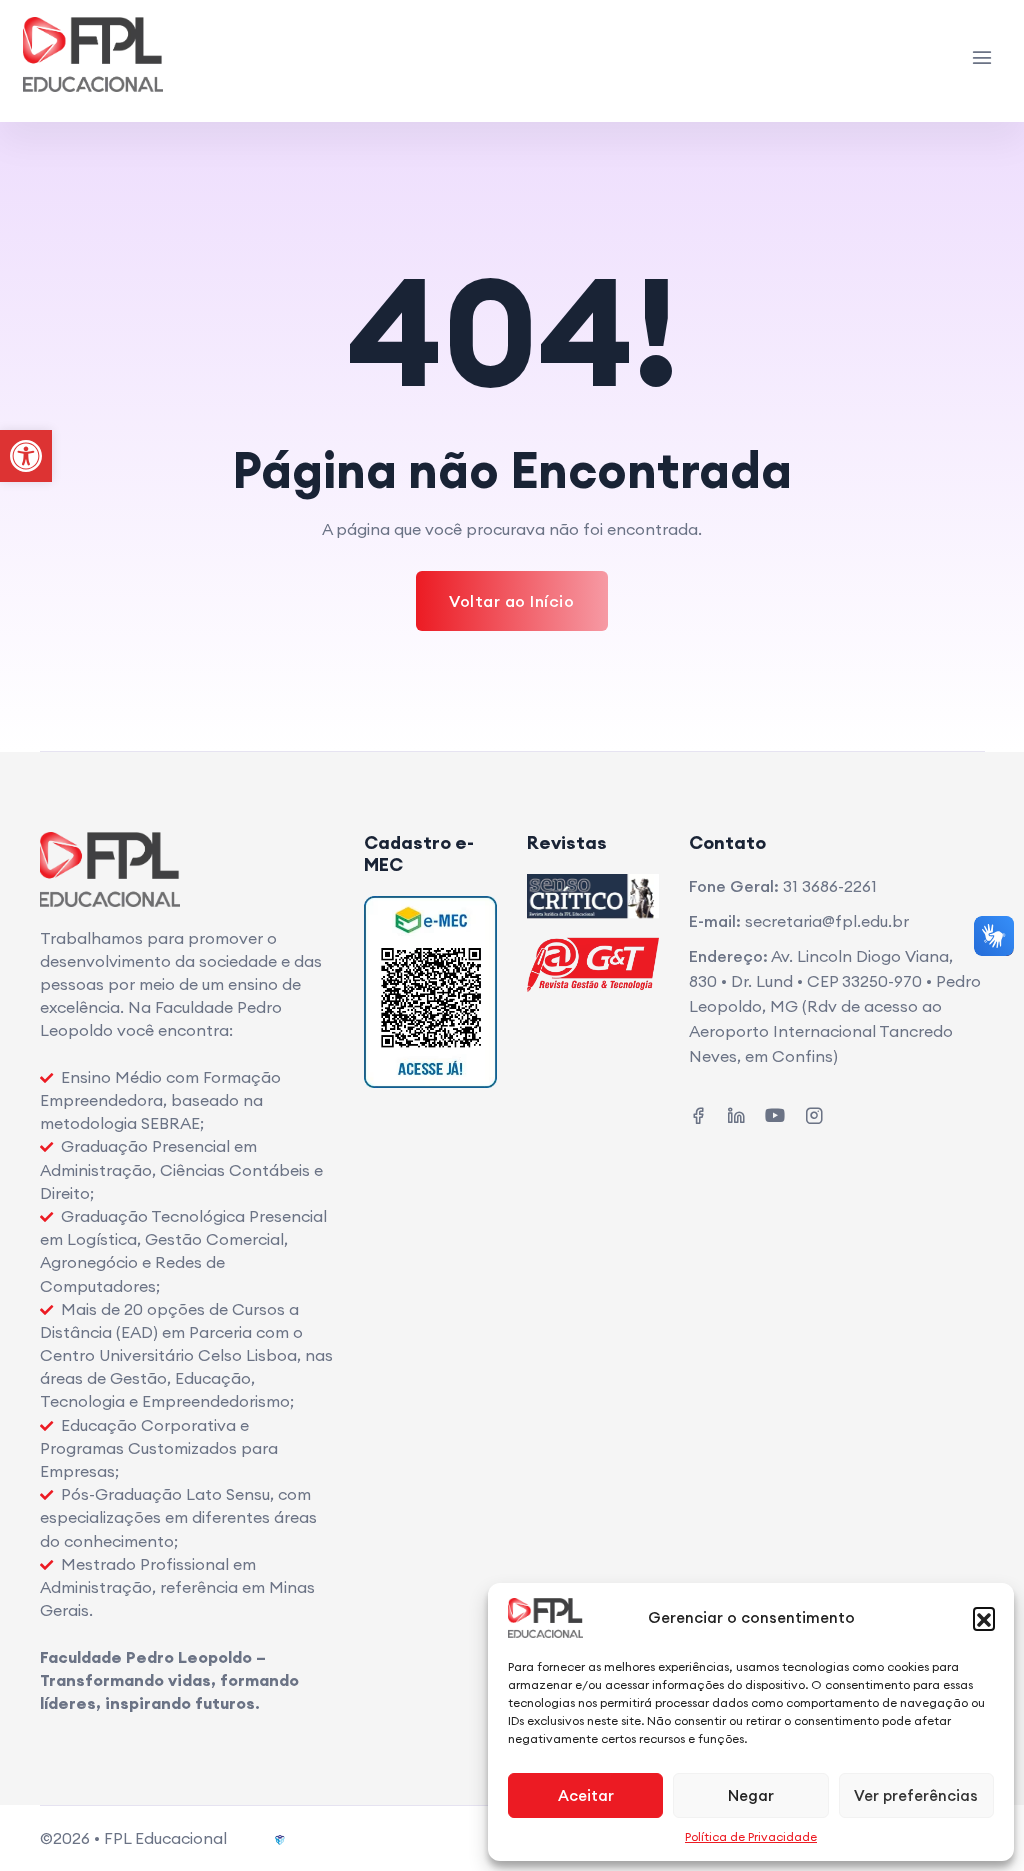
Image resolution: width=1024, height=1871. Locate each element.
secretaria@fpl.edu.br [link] (827, 921)
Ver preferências (916, 1795)
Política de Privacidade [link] (751, 1836)
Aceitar (586, 1795)
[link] (26, 456)
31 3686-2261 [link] (830, 886)
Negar (751, 1795)
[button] (984, 1618)
